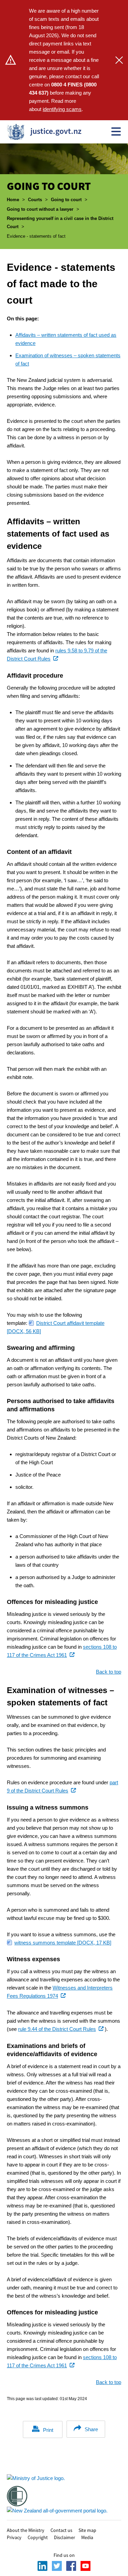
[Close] (119, 60)
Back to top (109, 1672)
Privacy (14, 2537)
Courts (35, 200)
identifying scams (62, 109)
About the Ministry (26, 2530)
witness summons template (63, 1943)
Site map (87, 2530)
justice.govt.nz (42, 131)
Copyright (38, 2537)
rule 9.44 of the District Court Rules (61, 2029)
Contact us (61, 2530)
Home (13, 200)
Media (87, 2537)
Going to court (66, 200)
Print (48, 2430)
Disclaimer (65, 2537)
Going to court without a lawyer (40, 209)
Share (91, 2429)
